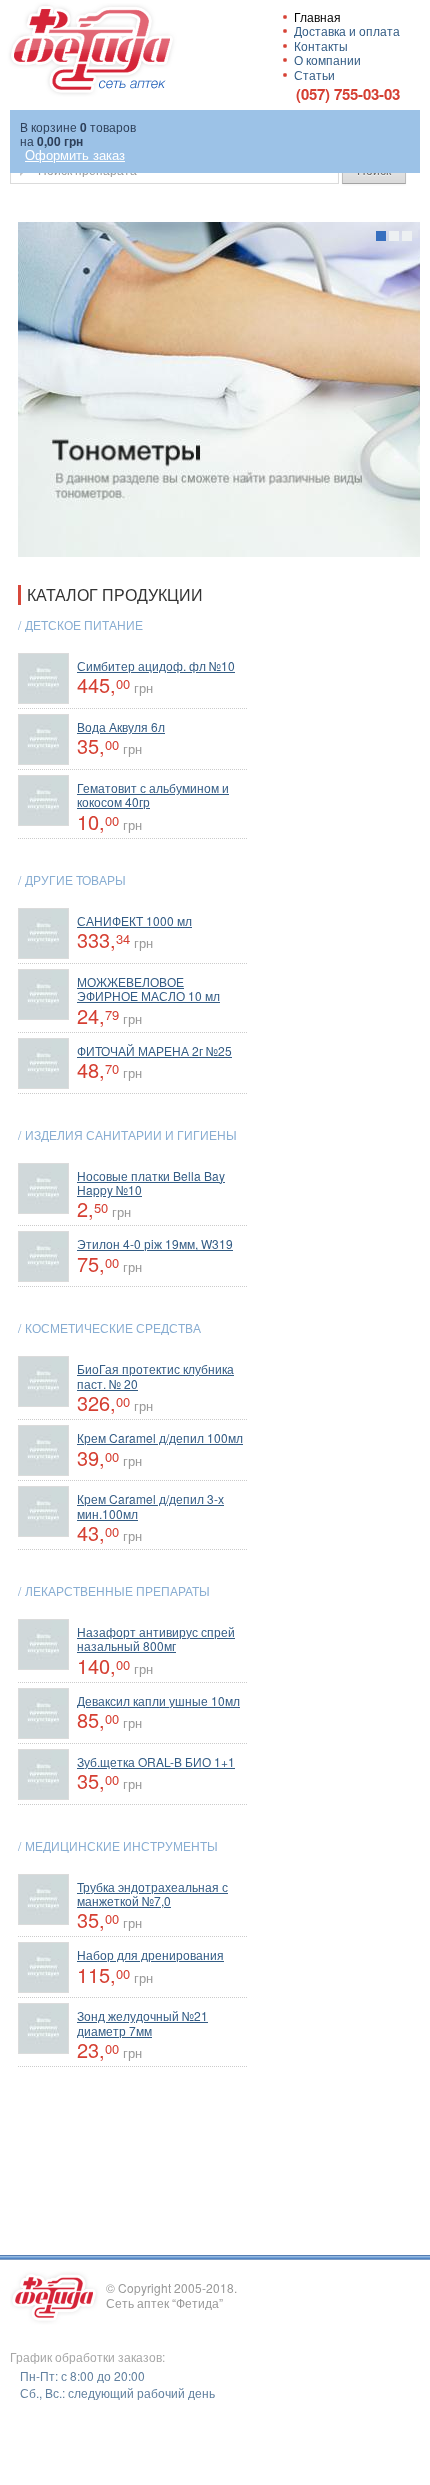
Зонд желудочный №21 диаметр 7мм (142, 2022)
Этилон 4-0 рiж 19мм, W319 (155, 1243)
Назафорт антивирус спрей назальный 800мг (156, 1638)
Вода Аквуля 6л (121, 726)
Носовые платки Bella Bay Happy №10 (151, 1182)
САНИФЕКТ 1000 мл (134, 920)
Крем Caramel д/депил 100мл (160, 1437)
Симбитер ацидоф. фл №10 (156, 665)
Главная (317, 16)
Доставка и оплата (347, 30)
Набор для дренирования (150, 1954)
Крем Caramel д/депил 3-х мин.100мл (150, 1505)
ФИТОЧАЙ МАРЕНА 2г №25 (154, 1050)
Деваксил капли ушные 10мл (158, 1700)
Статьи (314, 74)
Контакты (321, 45)
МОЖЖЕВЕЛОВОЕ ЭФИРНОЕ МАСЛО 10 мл (148, 988)
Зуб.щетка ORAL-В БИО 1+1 (156, 1761)
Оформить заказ (75, 154)
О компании (327, 59)
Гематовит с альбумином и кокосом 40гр (153, 794)
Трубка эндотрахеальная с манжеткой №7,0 (152, 1893)
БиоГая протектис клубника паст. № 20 (155, 1375)
